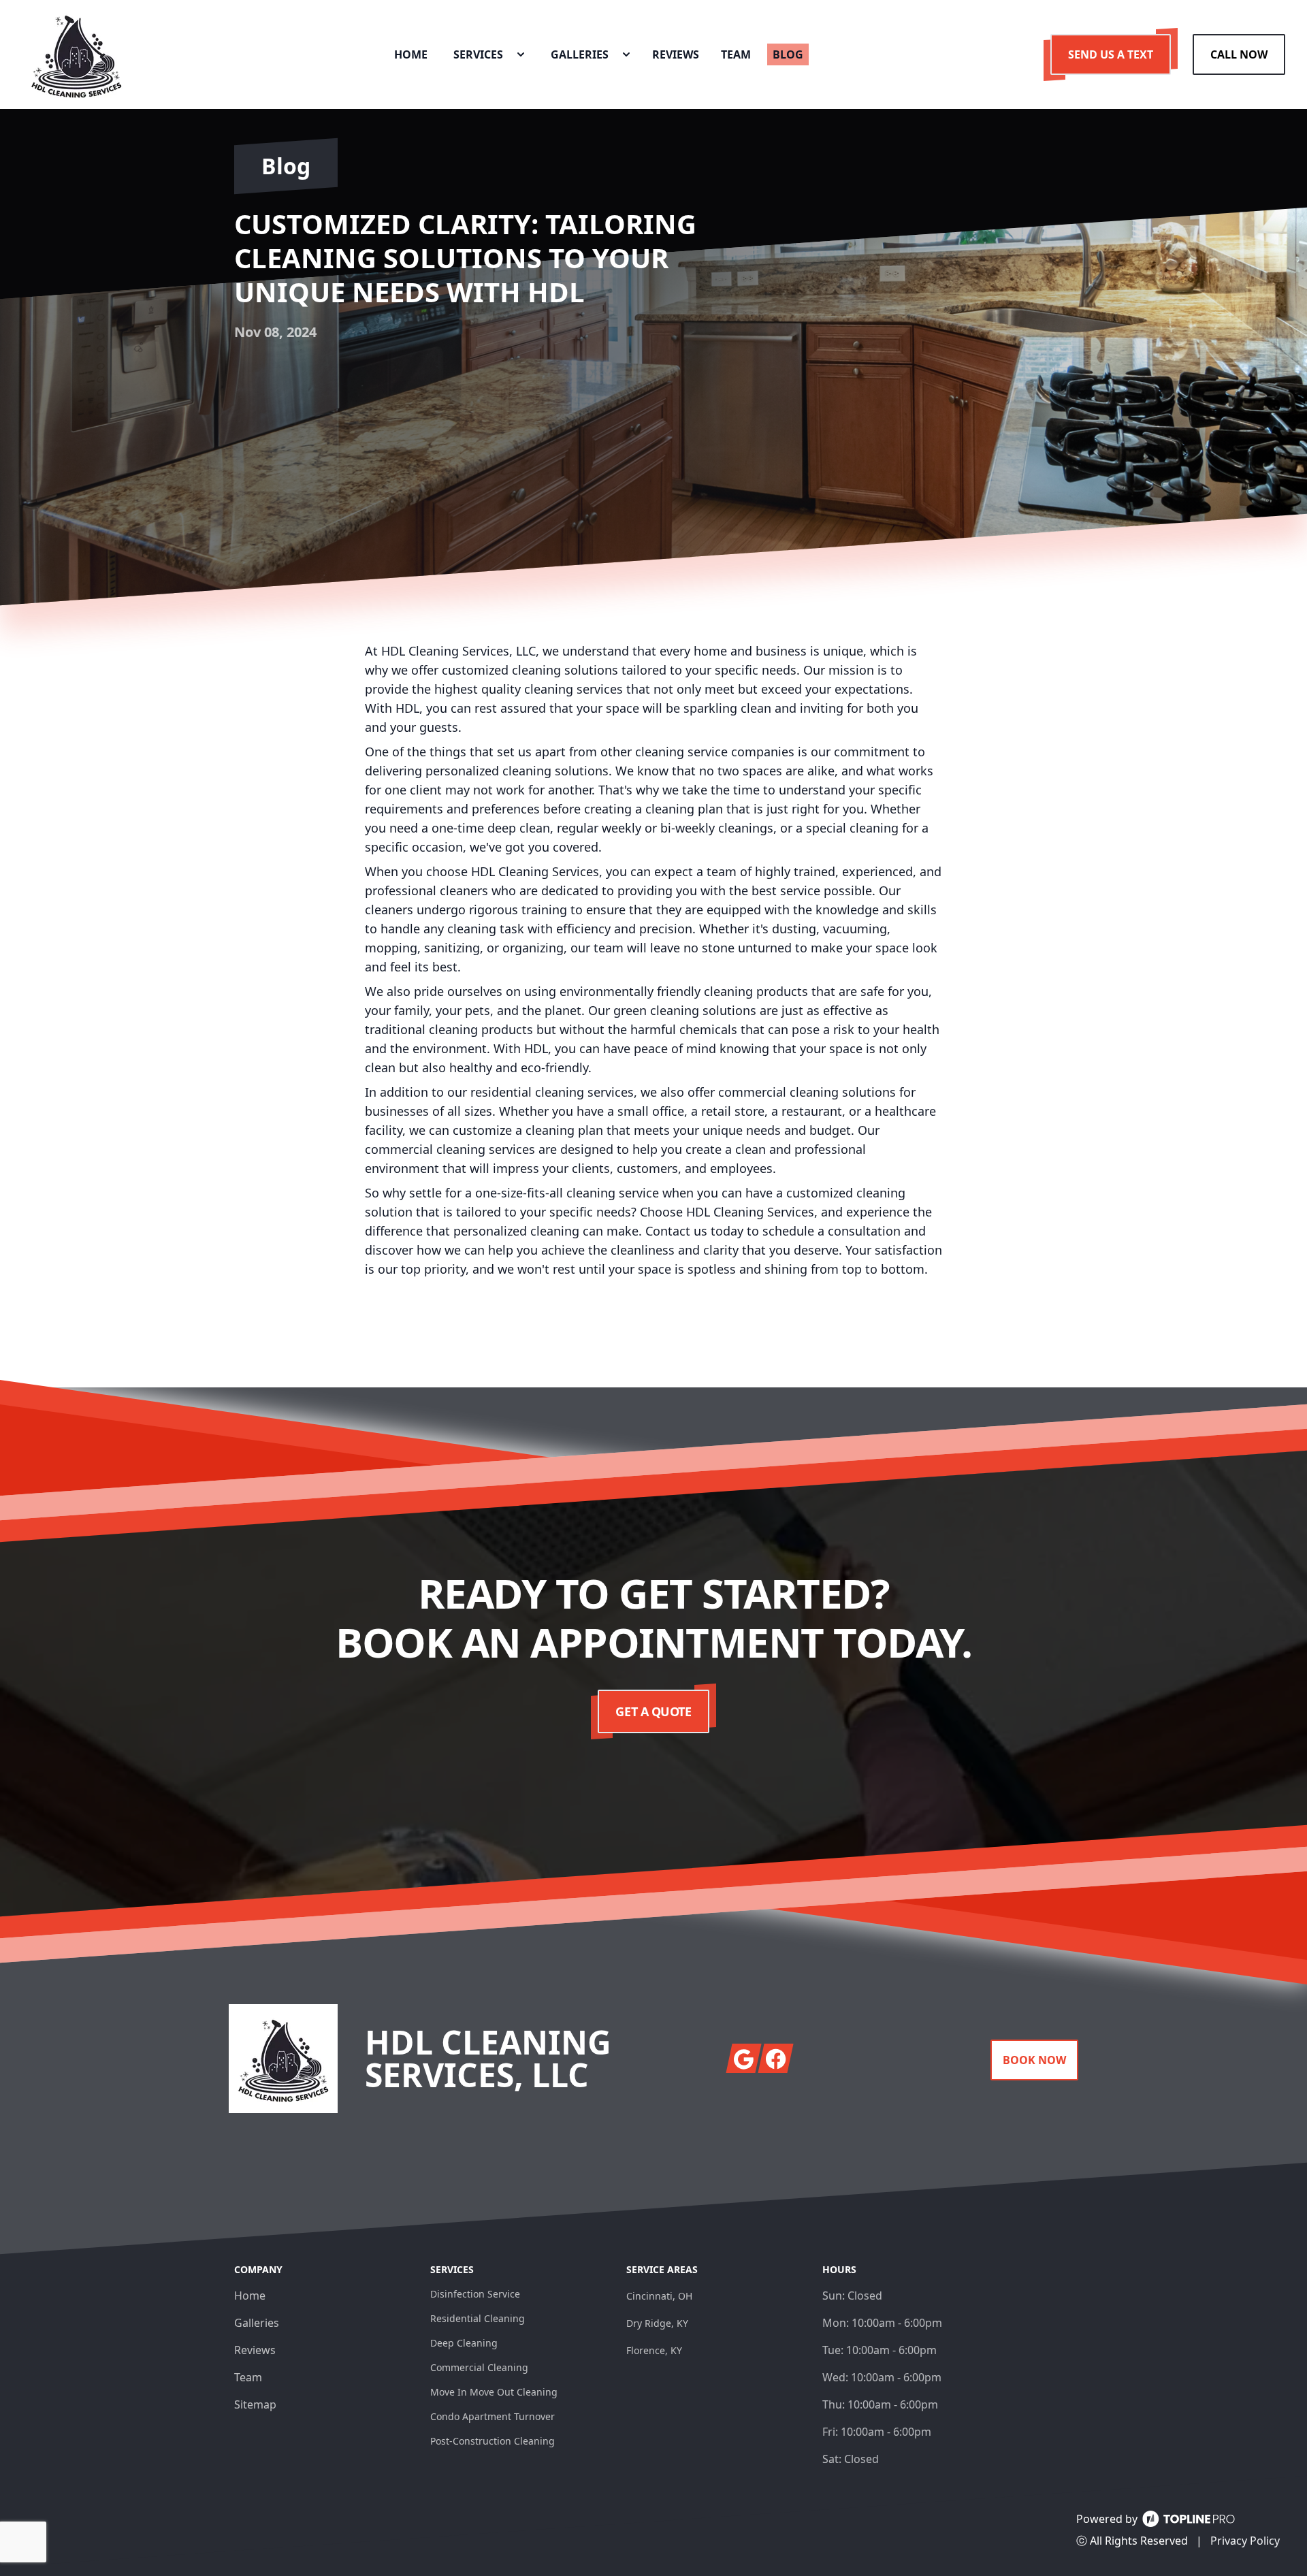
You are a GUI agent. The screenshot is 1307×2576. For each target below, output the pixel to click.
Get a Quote (653, 1711)
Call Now (1239, 54)
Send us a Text (1111, 54)
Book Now (1034, 2060)
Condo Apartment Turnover (493, 2416)
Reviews (255, 2350)
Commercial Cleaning (479, 2367)
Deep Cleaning (464, 2343)
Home (250, 2296)
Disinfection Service (475, 2294)
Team (248, 2377)
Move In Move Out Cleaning (494, 2392)
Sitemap (255, 2404)
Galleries (257, 2323)
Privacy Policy (1245, 2541)
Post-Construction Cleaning (493, 2441)
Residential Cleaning (478, 2318)
